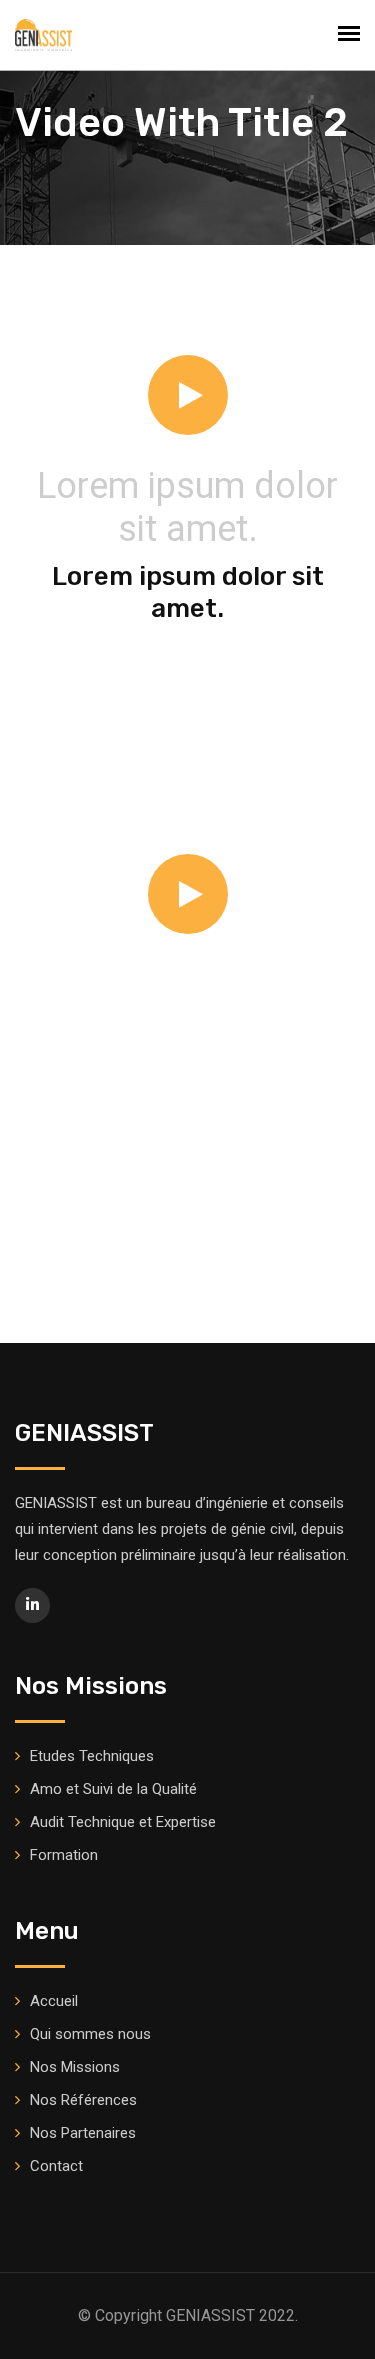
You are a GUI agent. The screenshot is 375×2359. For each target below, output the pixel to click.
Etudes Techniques (92, 1756)
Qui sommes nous (90, 2034)
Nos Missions (75, 2067)
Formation (64, 1855)
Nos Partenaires (83, 2133)
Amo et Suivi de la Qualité (113, 1789)
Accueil (54, 2001)
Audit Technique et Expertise (123, 1822)
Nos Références (83, 2100)
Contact (56, 2166)
